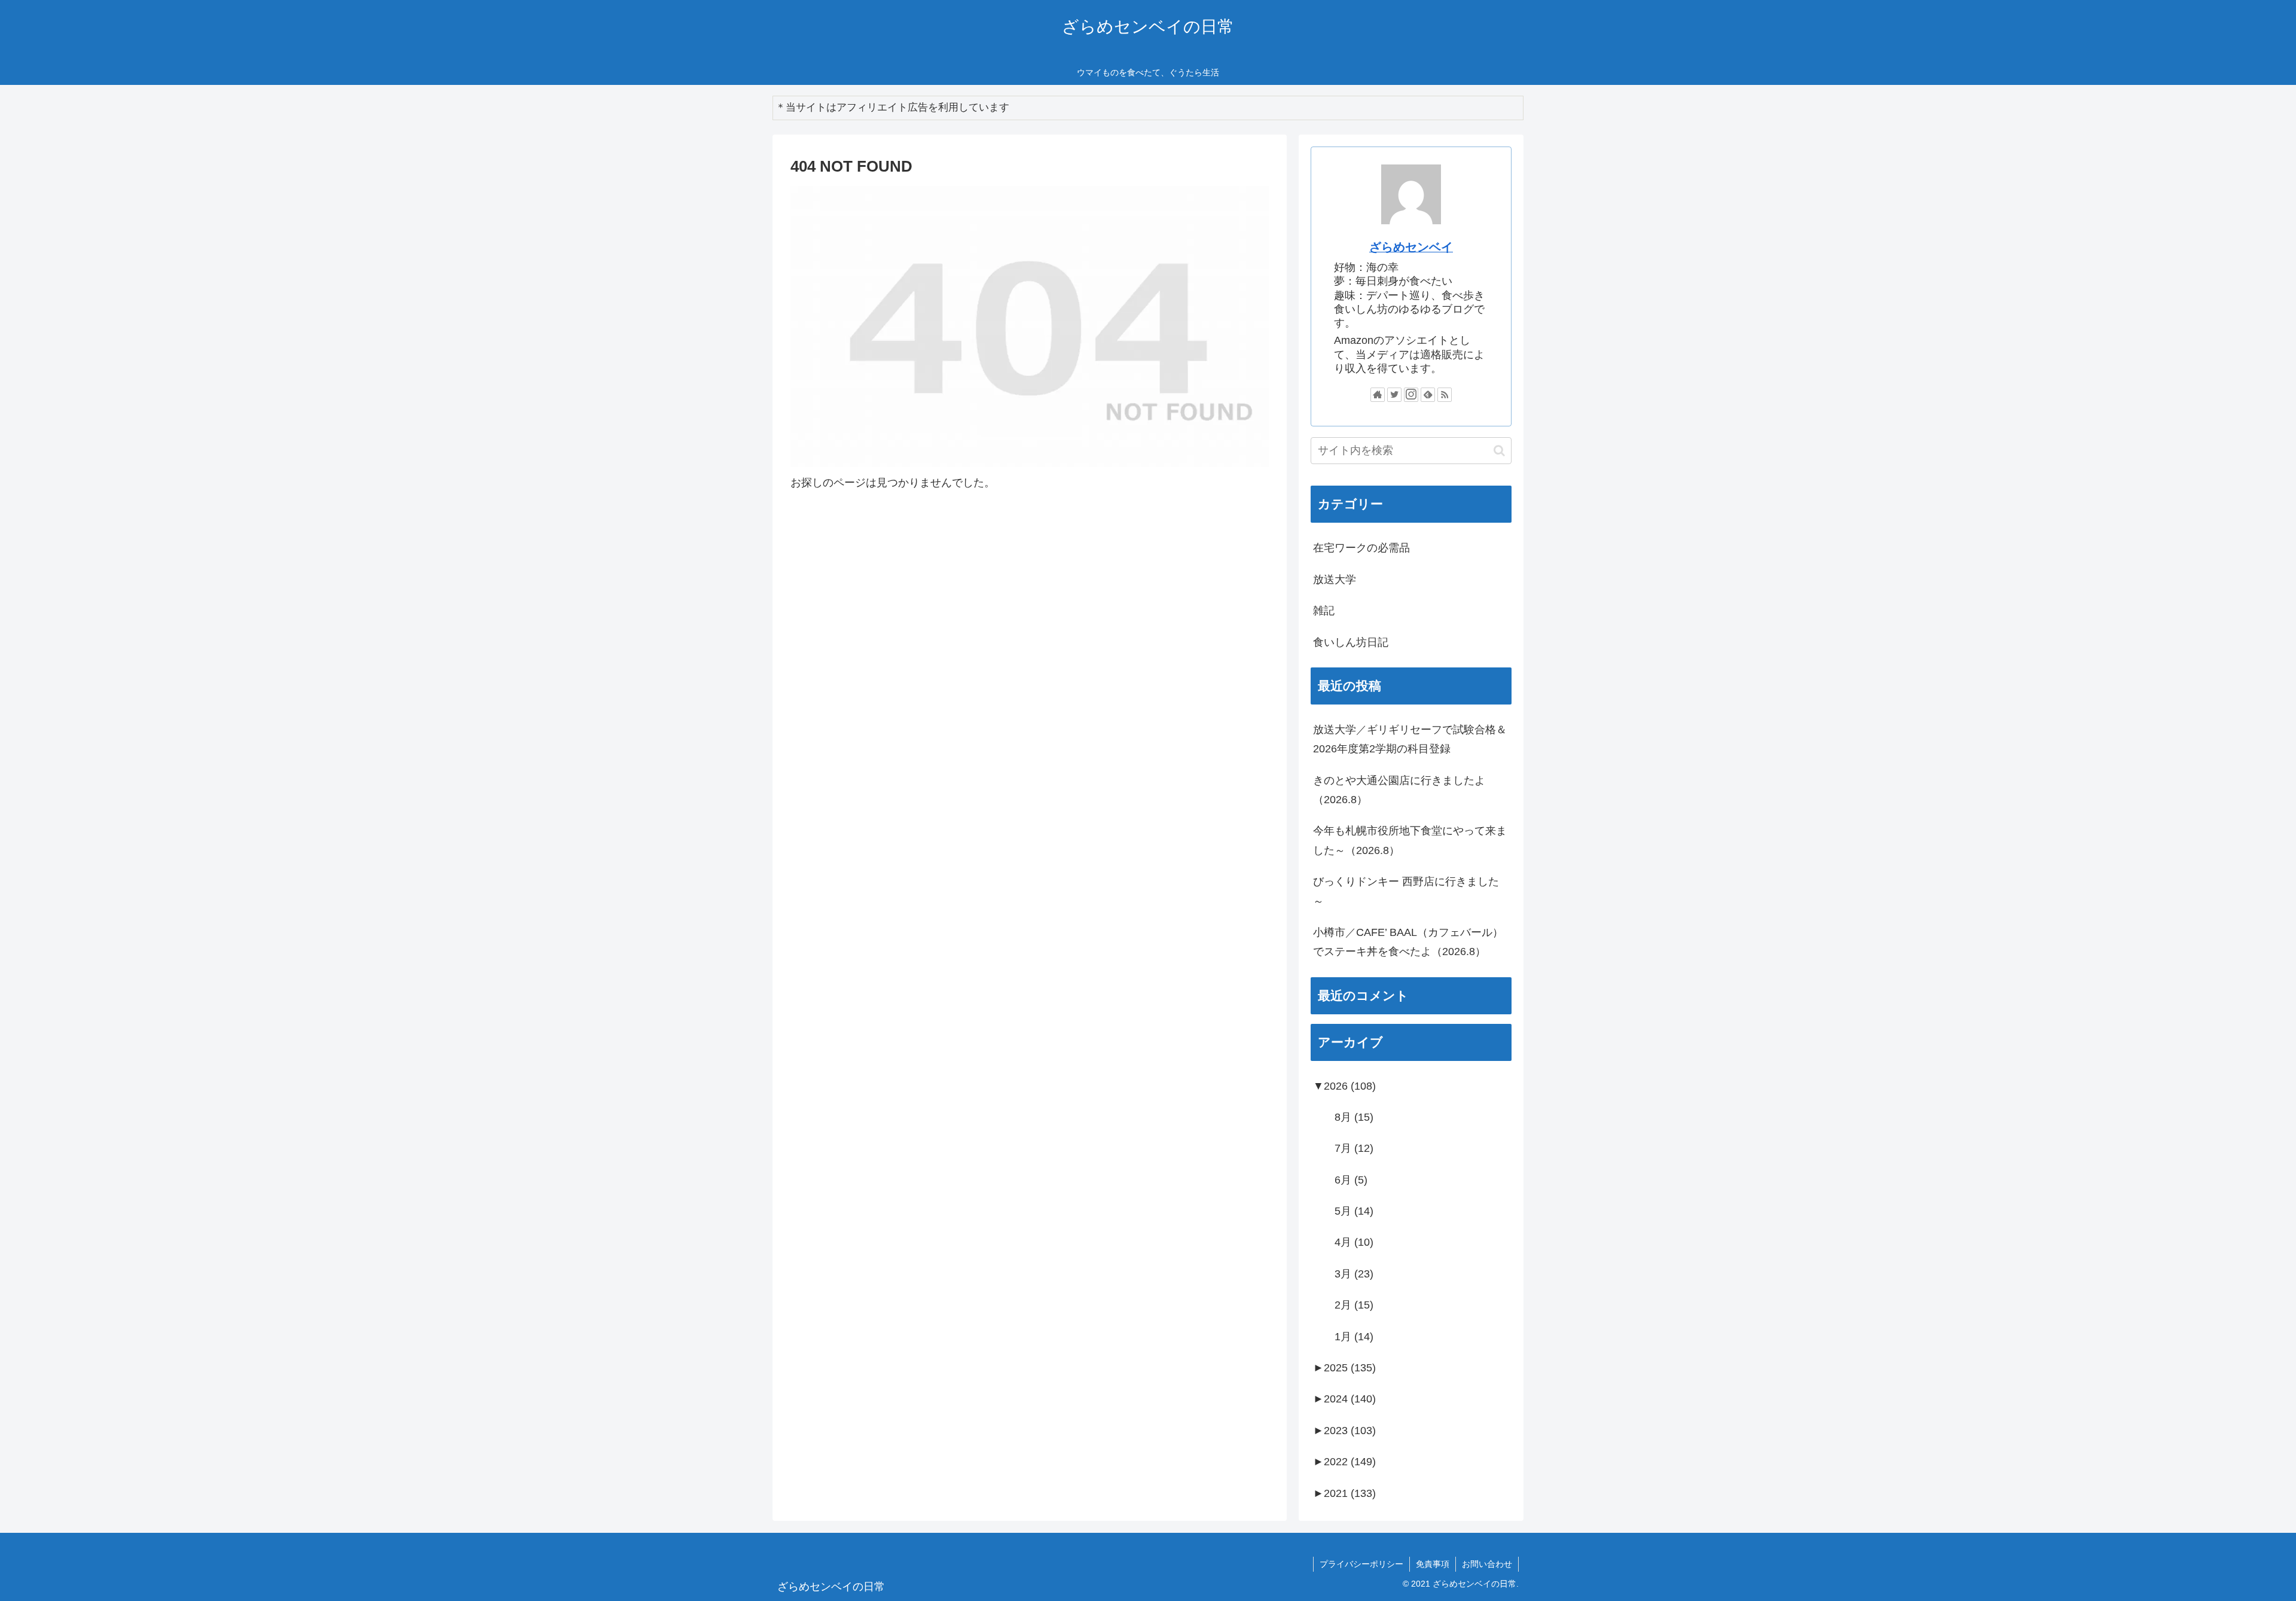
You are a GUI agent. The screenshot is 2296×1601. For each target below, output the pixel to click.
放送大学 (1335, 580)
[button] (1499, 451)
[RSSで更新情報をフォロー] (1445, 395)
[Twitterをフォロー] (1394, 395)
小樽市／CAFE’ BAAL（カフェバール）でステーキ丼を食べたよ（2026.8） (1408, 942)
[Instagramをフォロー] (1411, 395)
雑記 (1324, 611)
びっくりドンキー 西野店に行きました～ (1406, 891)
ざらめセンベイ (1411, 247)
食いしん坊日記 (1351, 642)
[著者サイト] (1378, 395)
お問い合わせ (1487, 1564)
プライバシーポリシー (1361, 1564)
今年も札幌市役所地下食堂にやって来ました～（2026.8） (1410, 840)
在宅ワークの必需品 (1361, 548)
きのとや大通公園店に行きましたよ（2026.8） (1399, 790)
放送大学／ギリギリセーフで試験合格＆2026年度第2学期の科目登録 (1410, 739)
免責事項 (1433, 1564)
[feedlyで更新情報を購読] (1428, 395)
